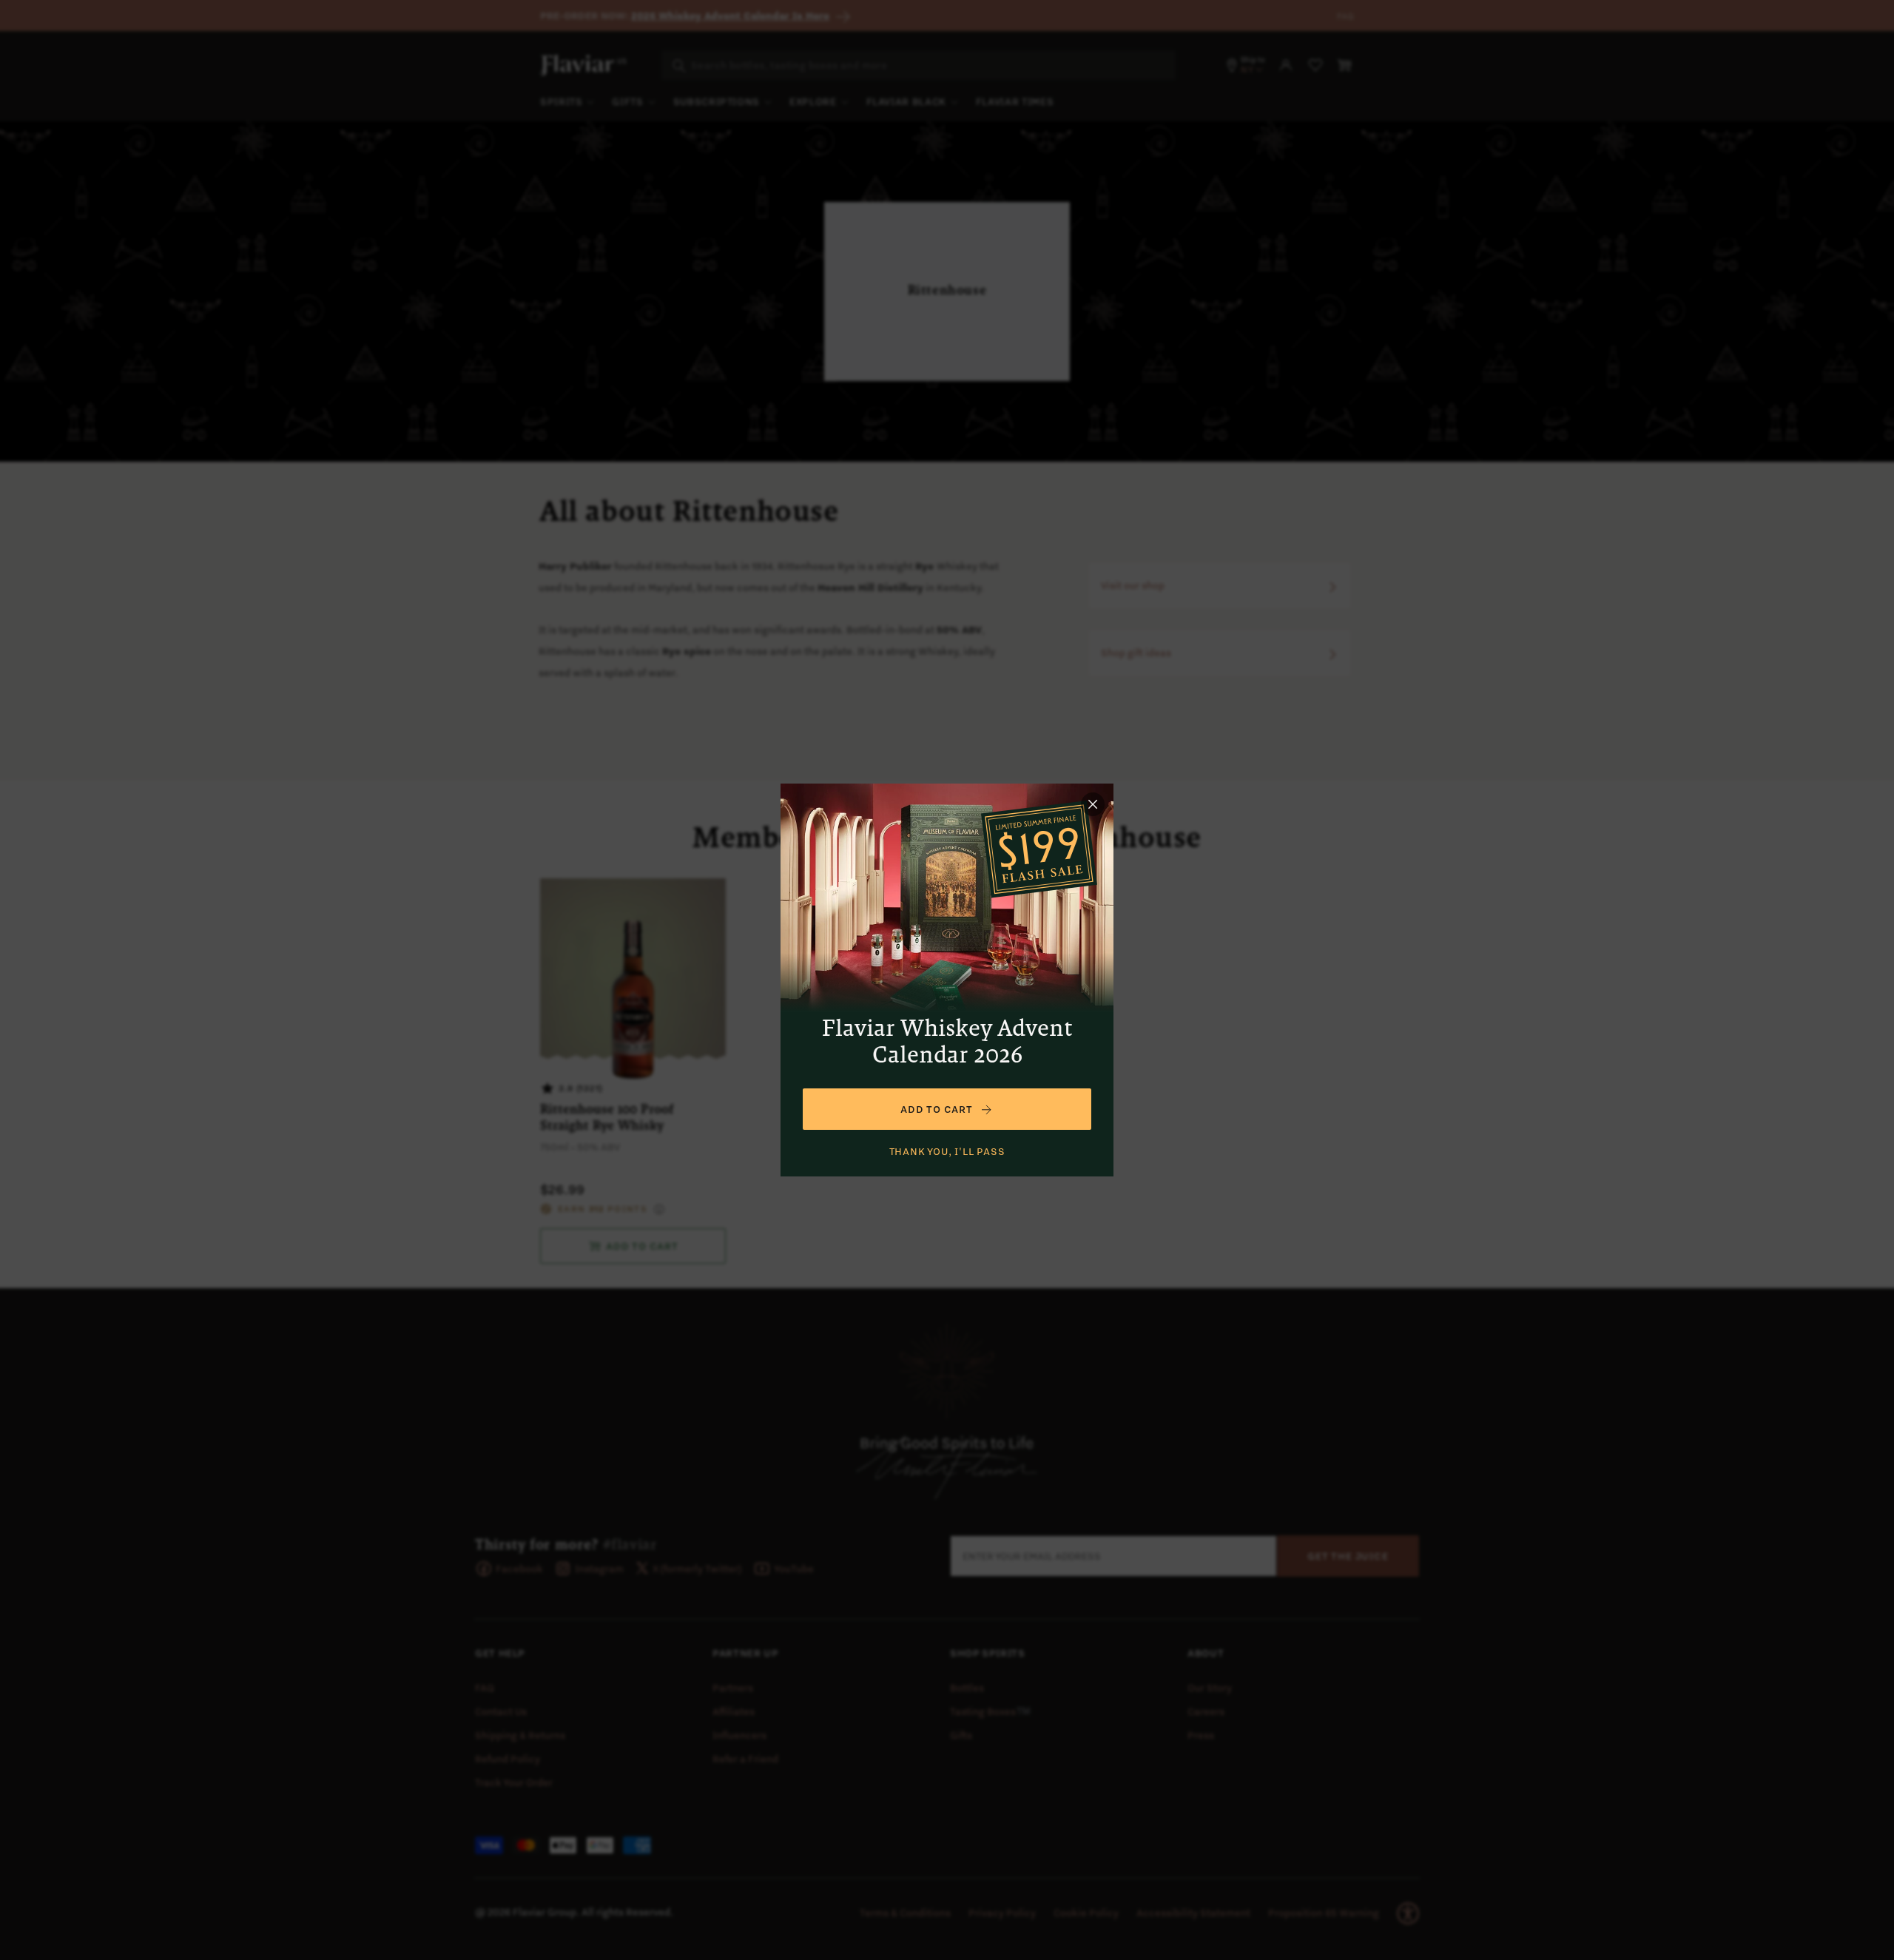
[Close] (1093, 804)
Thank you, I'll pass (947, 1151)
